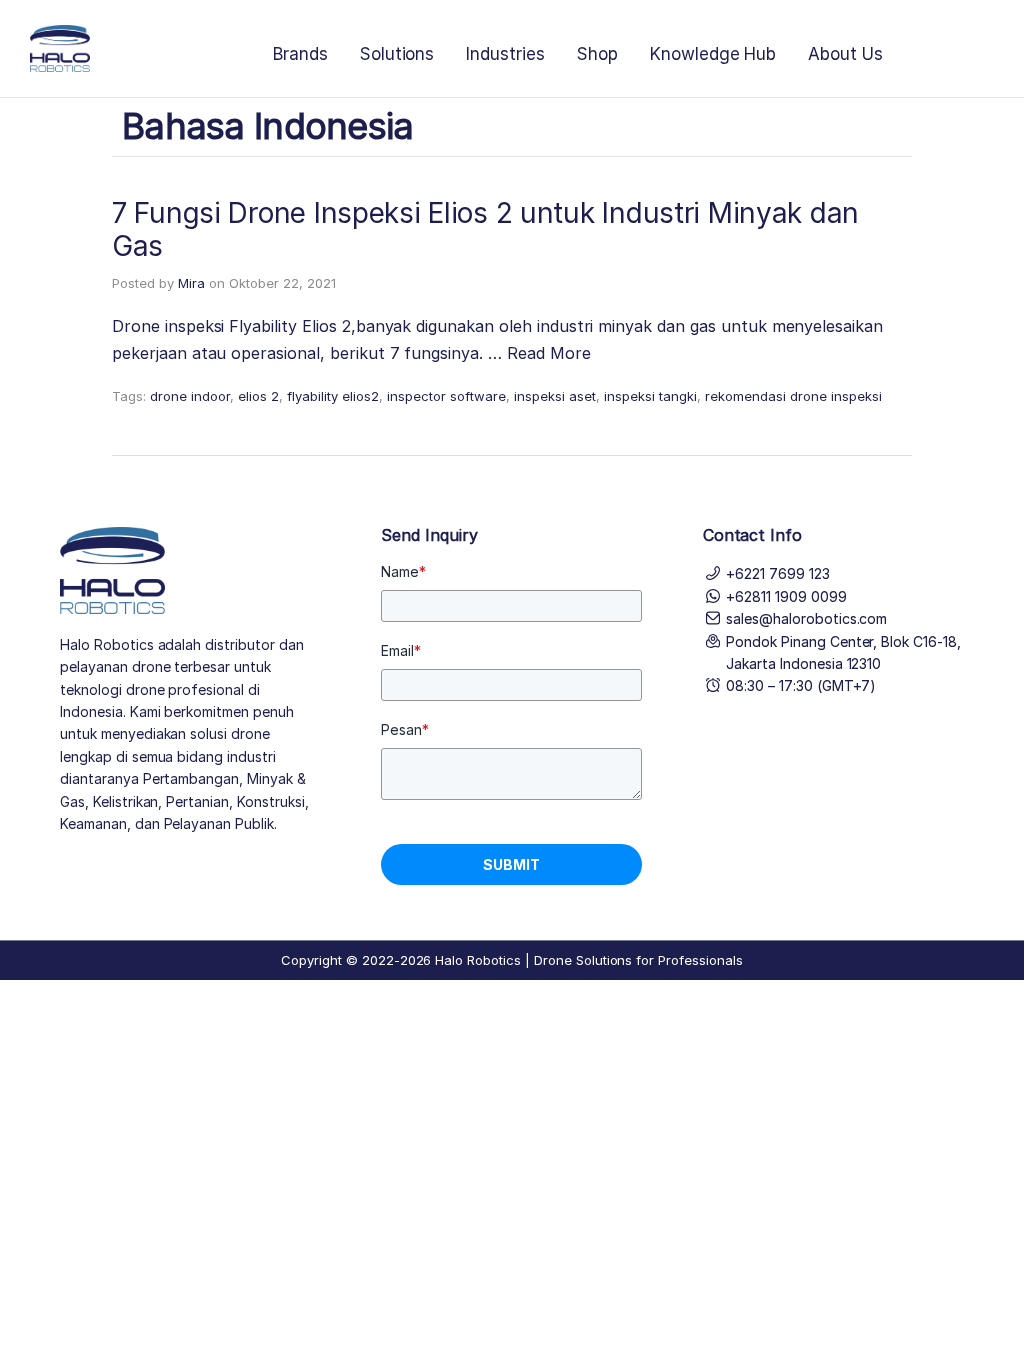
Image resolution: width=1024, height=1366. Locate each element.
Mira (191, 283)
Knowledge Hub (713, 54)
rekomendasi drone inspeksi (793, 396)
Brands (300, 54)
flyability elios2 (333, 396)
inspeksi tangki (650, 396)
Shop (597, 54)
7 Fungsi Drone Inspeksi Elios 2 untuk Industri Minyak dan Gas (485, 230)
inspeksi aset (555, 396)
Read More (549, 353)
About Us (845, 54)
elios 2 (258, 396)
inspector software (446, 396)
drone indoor (190, 396)
